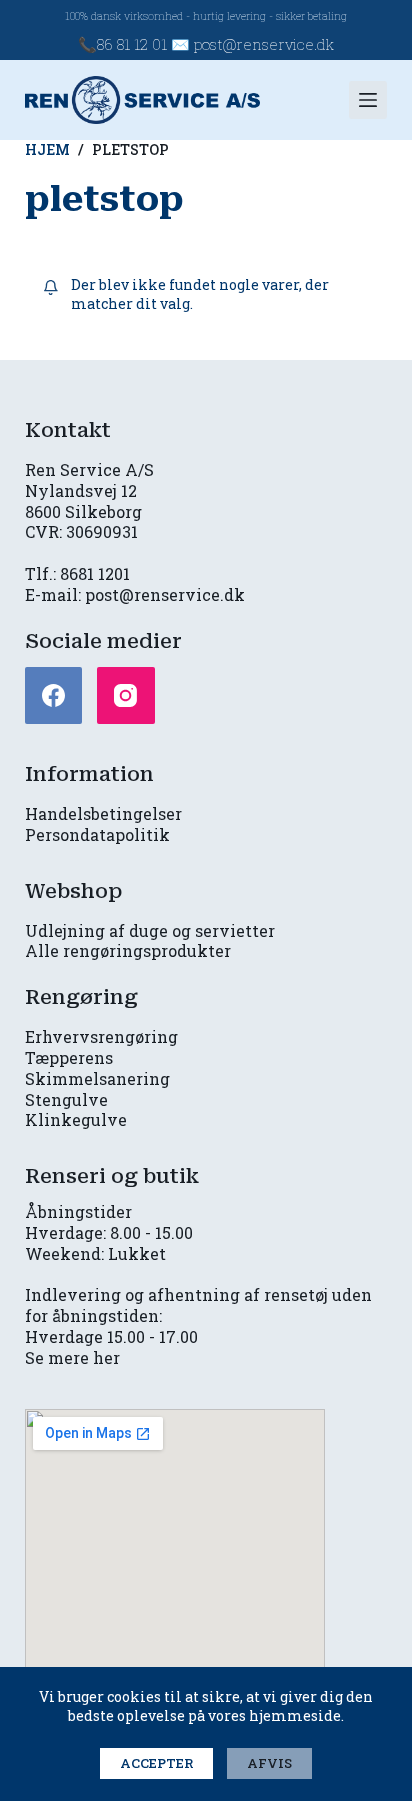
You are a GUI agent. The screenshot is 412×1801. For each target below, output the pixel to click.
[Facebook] (54, 696)
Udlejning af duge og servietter (150, 930)
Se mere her (72, 1357)
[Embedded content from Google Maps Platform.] (175, 1549)
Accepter (156, 1763)
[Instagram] (126, 696)
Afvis (269, 1763)
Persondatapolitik (97, 834)
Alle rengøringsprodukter (128, 950)
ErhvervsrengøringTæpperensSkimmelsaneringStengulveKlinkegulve (101, 1078)
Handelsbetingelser (103, 813)
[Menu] (368, 100)
